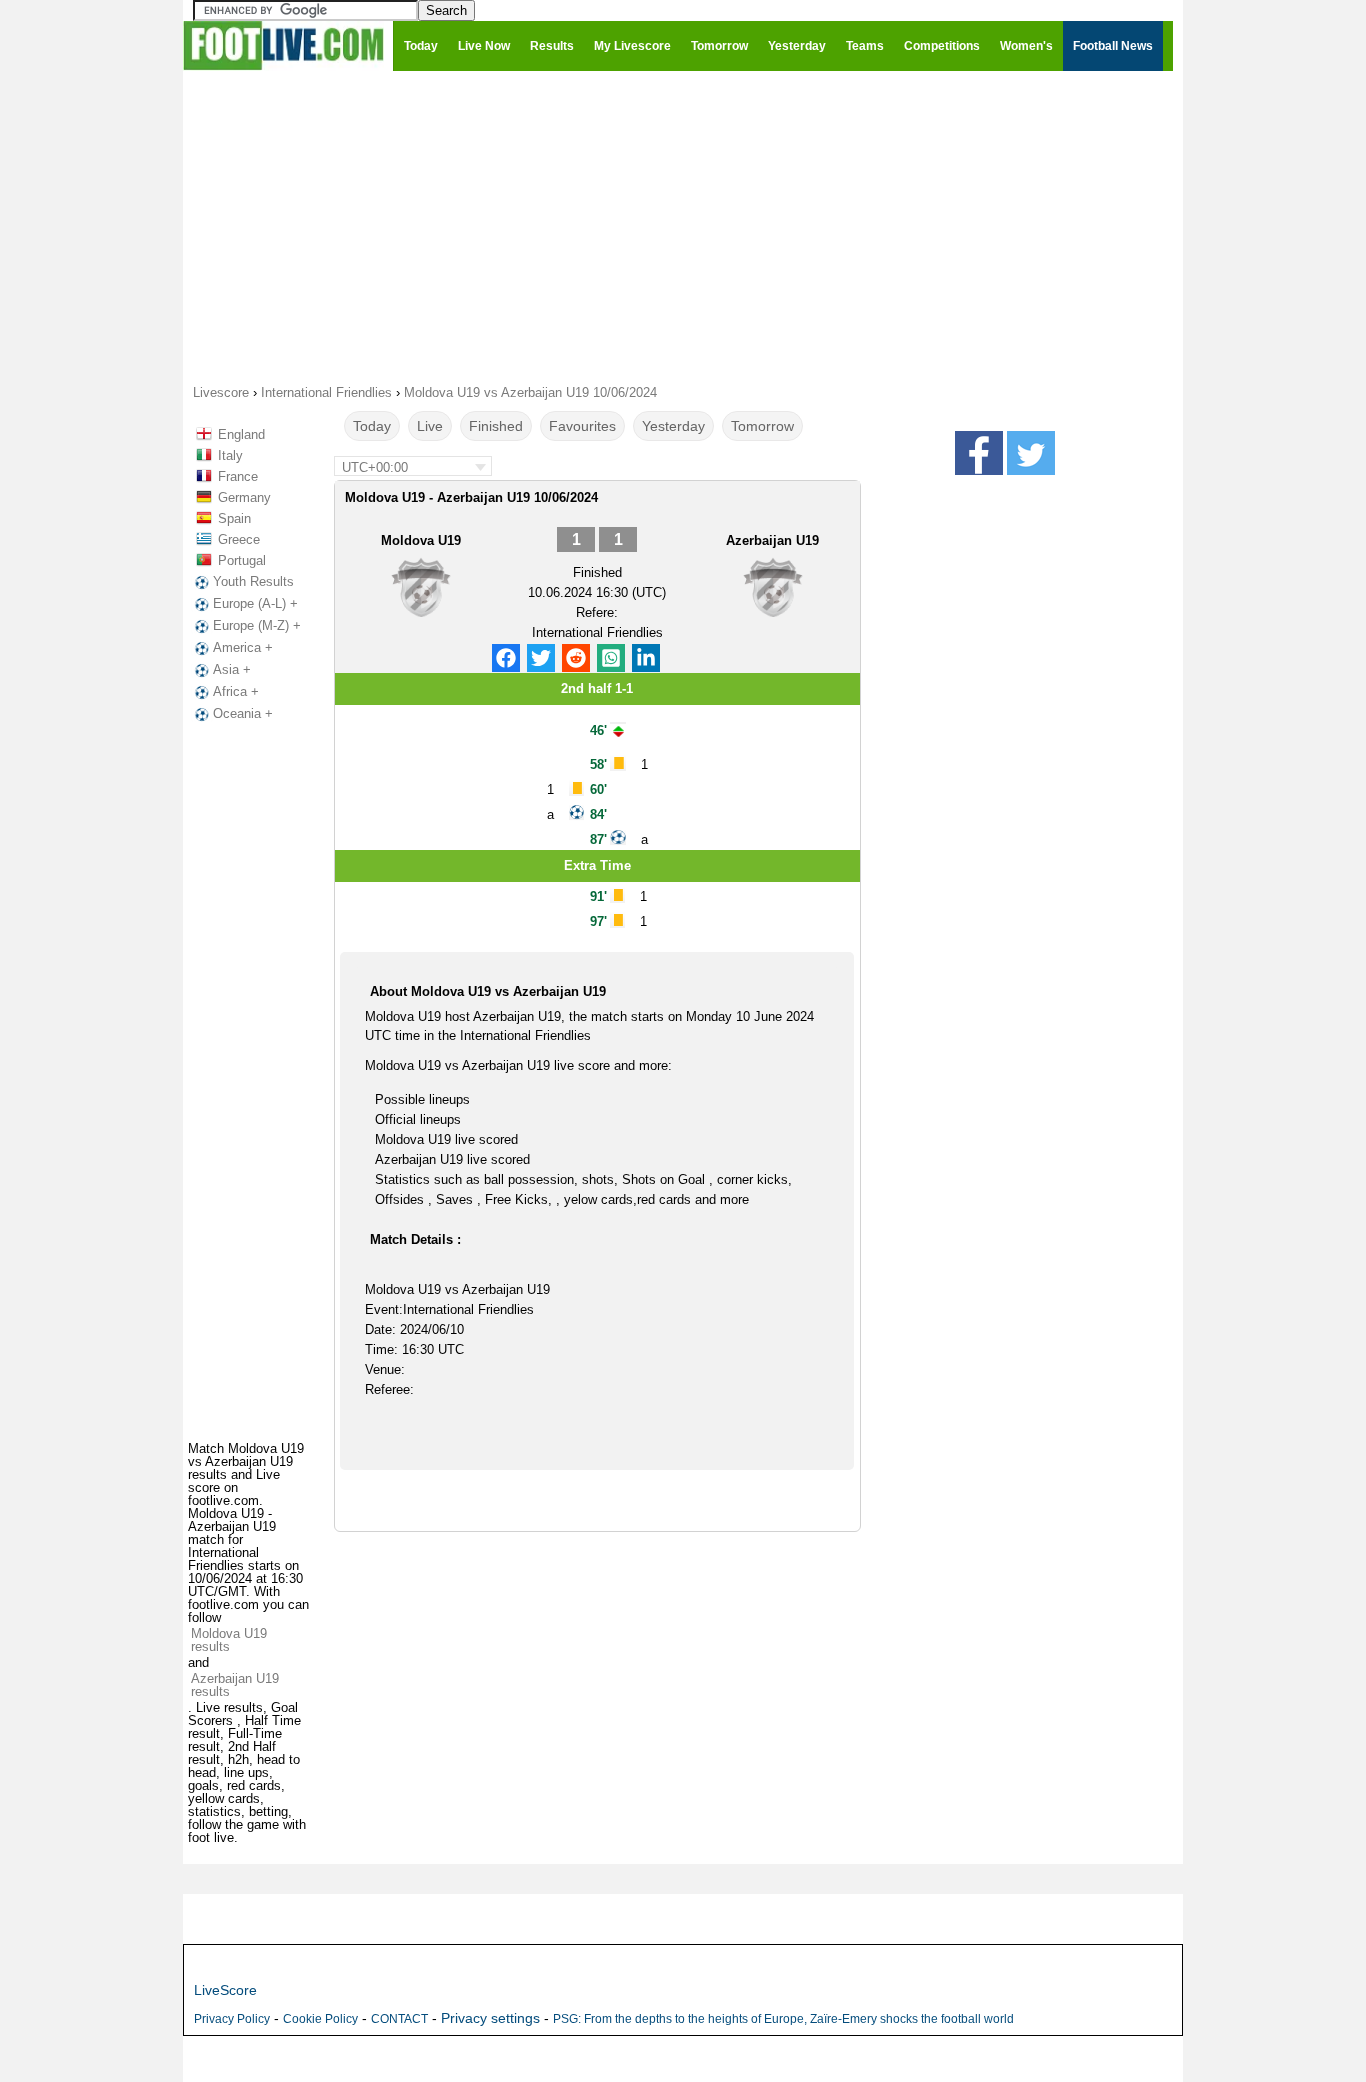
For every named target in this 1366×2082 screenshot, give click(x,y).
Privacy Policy (232, 2019)
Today (372, 426)
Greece (239, 539)
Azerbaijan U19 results (235, 1685)
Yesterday (673, 426)
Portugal (242, 560)
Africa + (236, 691)
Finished (496, 426)
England (241, 434)
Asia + (232, 669)
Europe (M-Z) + (257, 625)
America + (243, 647)
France (238, 476)
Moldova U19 (421, 540)
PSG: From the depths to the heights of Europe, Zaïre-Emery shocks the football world (783, 2019)
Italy (230, 455)
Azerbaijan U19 (772, 540)
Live (430, 426)
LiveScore (225, 1990)
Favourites (582, 426)
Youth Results (253, 581)
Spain (234, 518)
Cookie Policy (320, 2019)
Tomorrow (762, 426)
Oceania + (243, 713)
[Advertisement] (683, 226)
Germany (244, 497)
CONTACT (399, 2019)
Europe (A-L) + (255, 603)
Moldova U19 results (229, 1640)
